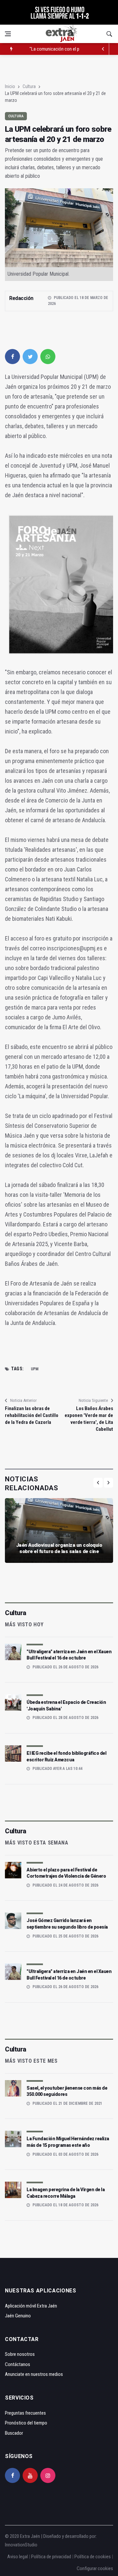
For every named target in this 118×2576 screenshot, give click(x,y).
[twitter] (30, 357)
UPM (35, 1369)
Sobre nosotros (20, 2354)
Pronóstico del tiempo (26, 2423)
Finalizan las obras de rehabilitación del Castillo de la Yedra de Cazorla (32, 1415)
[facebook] (12, 357)
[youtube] (30, 2475)
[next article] (103, 49)
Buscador (14, 2433)
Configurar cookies (95, 2568)
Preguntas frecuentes (25, 2413)
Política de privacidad (51, 2557)
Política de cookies (93, 2557)
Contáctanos (18, 2364)
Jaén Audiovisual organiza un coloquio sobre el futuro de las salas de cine (59, 1548)
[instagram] (48, 2475)
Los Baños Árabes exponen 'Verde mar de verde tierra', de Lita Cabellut (89, 1419)
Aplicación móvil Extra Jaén (31, 2306)
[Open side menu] (8, 34)
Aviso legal (18, 2557)
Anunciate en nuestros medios (34, 2374)
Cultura (29, 86)
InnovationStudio (21, 2545)
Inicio (10, 86)
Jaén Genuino (18, 2316)
